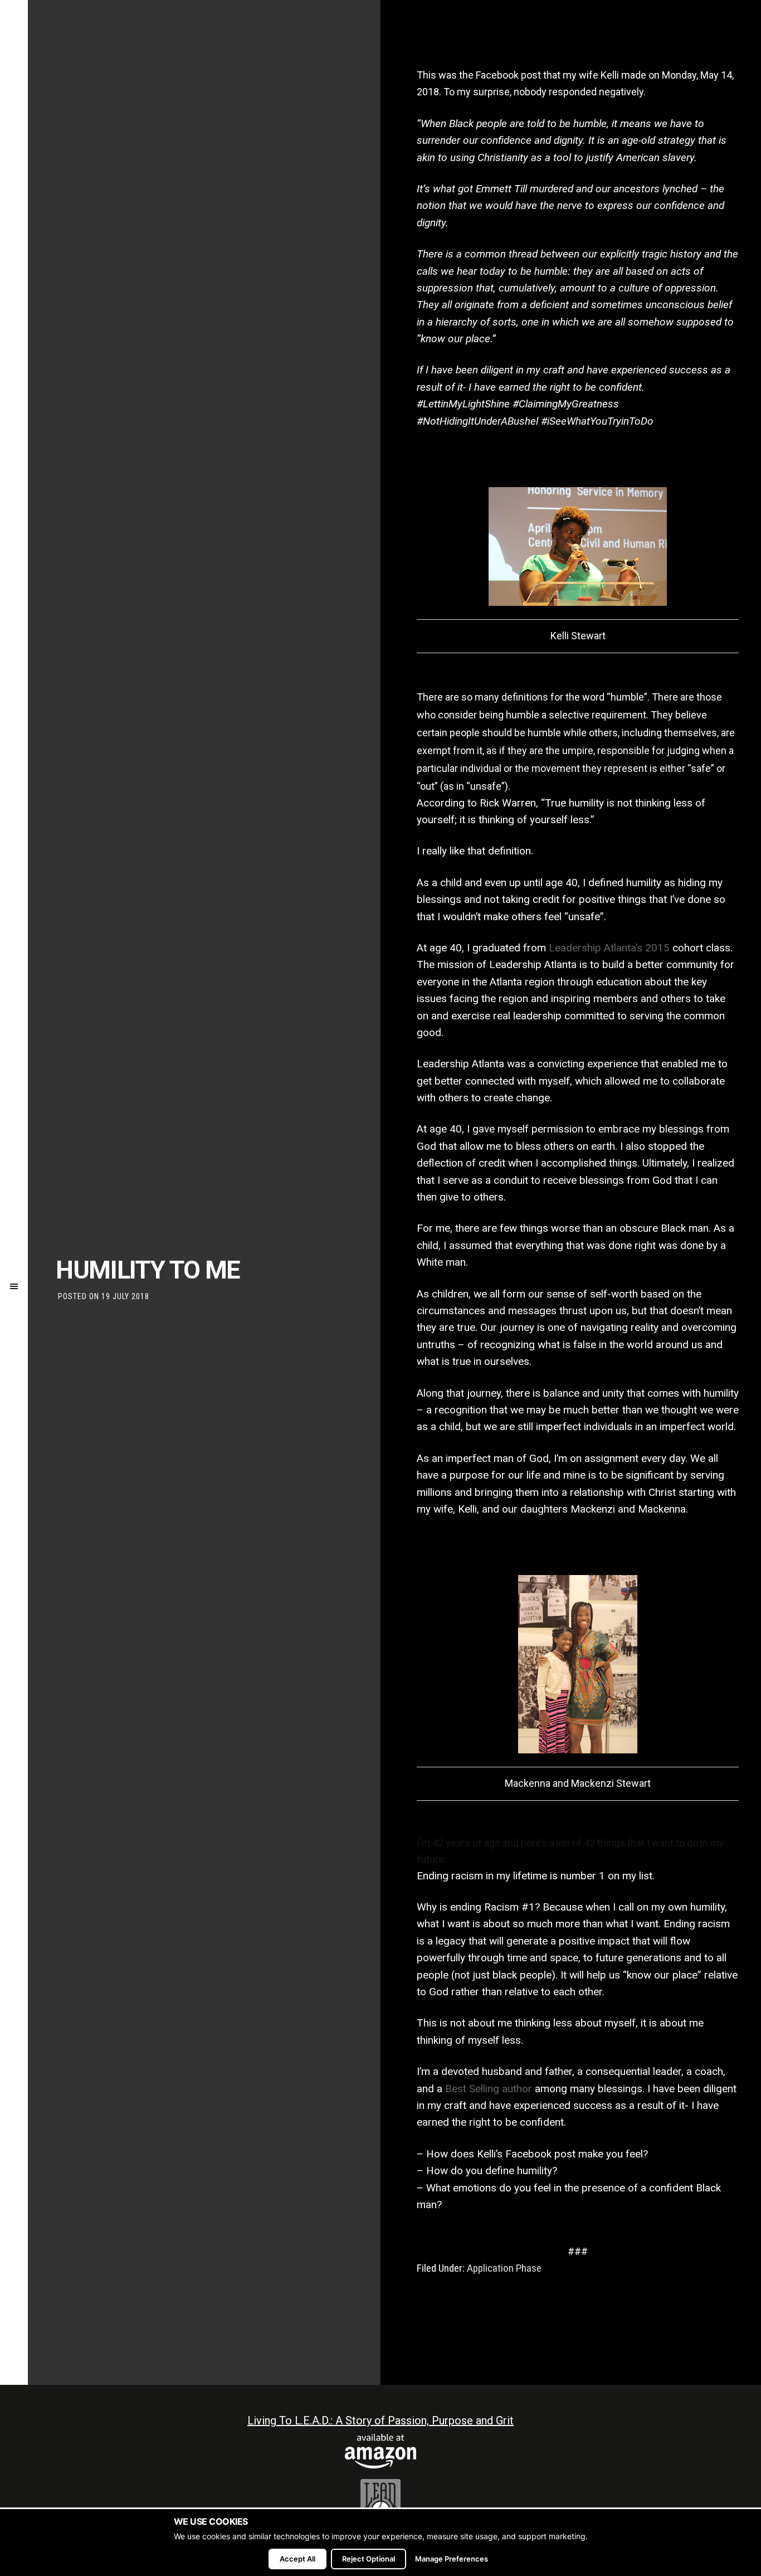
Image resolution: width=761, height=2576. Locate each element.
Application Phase (504, 2268)
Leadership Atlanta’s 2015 (609, 948)
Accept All (297, 2559)
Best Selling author (489, 2089)
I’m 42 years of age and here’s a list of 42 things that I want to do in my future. (570, 1851)
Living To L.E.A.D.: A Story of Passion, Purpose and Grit (380, 2421)
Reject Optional (369, 2559)
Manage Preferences (452, 2559)
